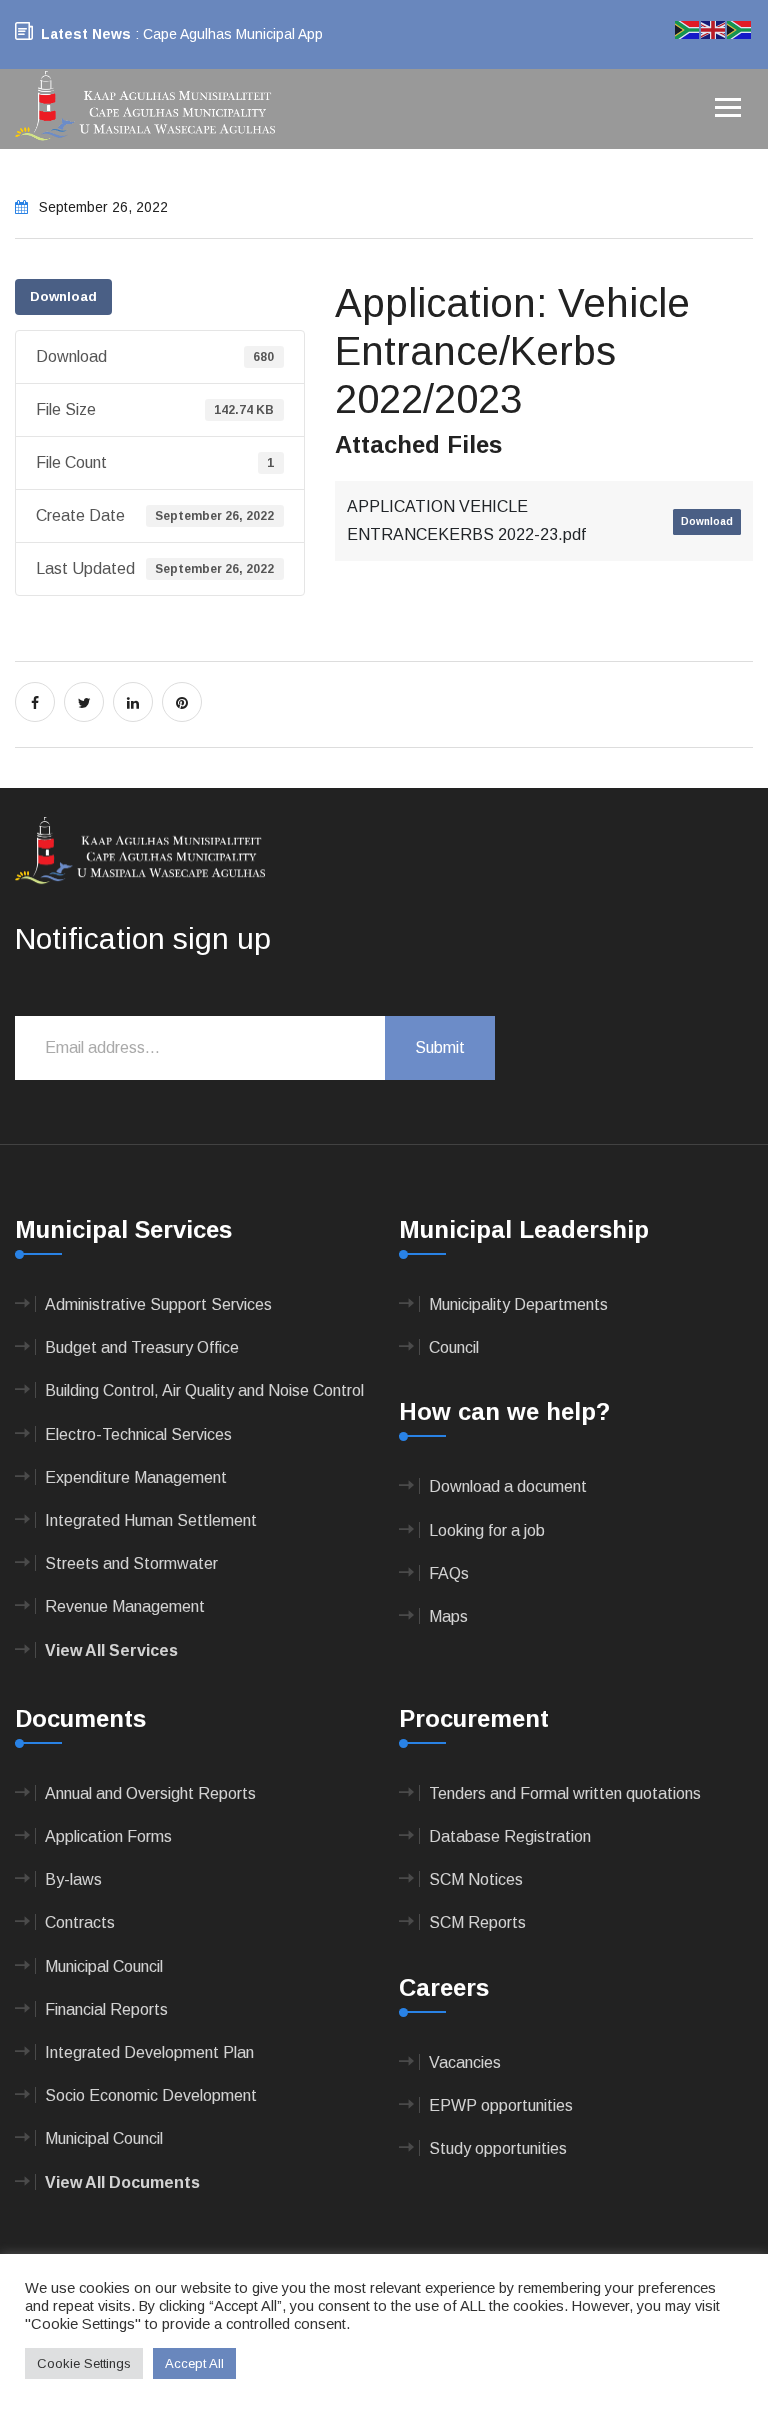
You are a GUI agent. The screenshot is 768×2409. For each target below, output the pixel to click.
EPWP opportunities (501, 2105)
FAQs (449, 1573)
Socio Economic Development (151, 2095)
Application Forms (108, 1836)
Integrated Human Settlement (151, 1520)
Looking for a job (487, 1530)
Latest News (86, 34)
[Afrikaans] (688, 28)
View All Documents (122, 2182)
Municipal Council (104, 1966)
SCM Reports (477, 1922)
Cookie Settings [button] (84, 2363)
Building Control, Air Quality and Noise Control (204, 1390)
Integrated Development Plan (149, 2052)
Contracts (80, 1922)
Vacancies (465, 2062)
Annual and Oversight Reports (150, 1793)
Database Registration (510, 1836)
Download (63, 296)
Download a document (508, 1486)
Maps (448, 1616)
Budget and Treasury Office (142, 1347)
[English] (714, 28)
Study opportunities (498, 2148)
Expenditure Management (136, 1477)
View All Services (111, 1650)
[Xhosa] (740, 28)
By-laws (73, 1879)
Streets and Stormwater (131, 1563)
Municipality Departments (518, 1304)
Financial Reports (106, 2009)
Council (454, 1347)
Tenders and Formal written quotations (565, 1793)
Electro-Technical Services (138, 1434)
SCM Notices (476, 1879)
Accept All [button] (194, 2363)
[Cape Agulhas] (145, 107)
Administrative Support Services (158, 1304)
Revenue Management (125, 1606)
